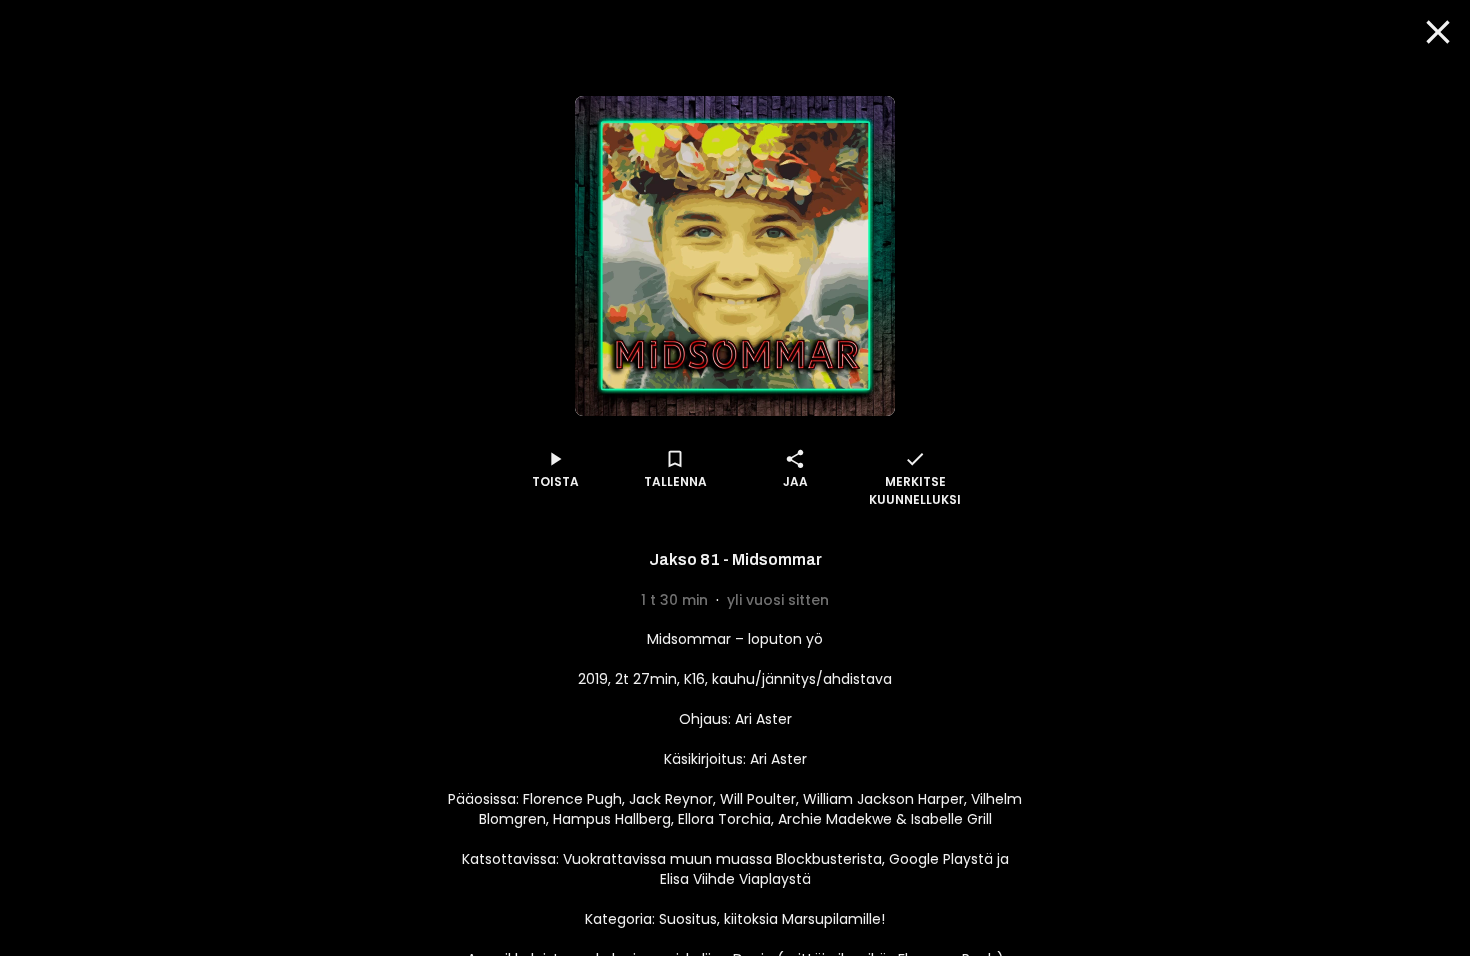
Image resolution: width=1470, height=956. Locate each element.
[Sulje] (1438, 32)
